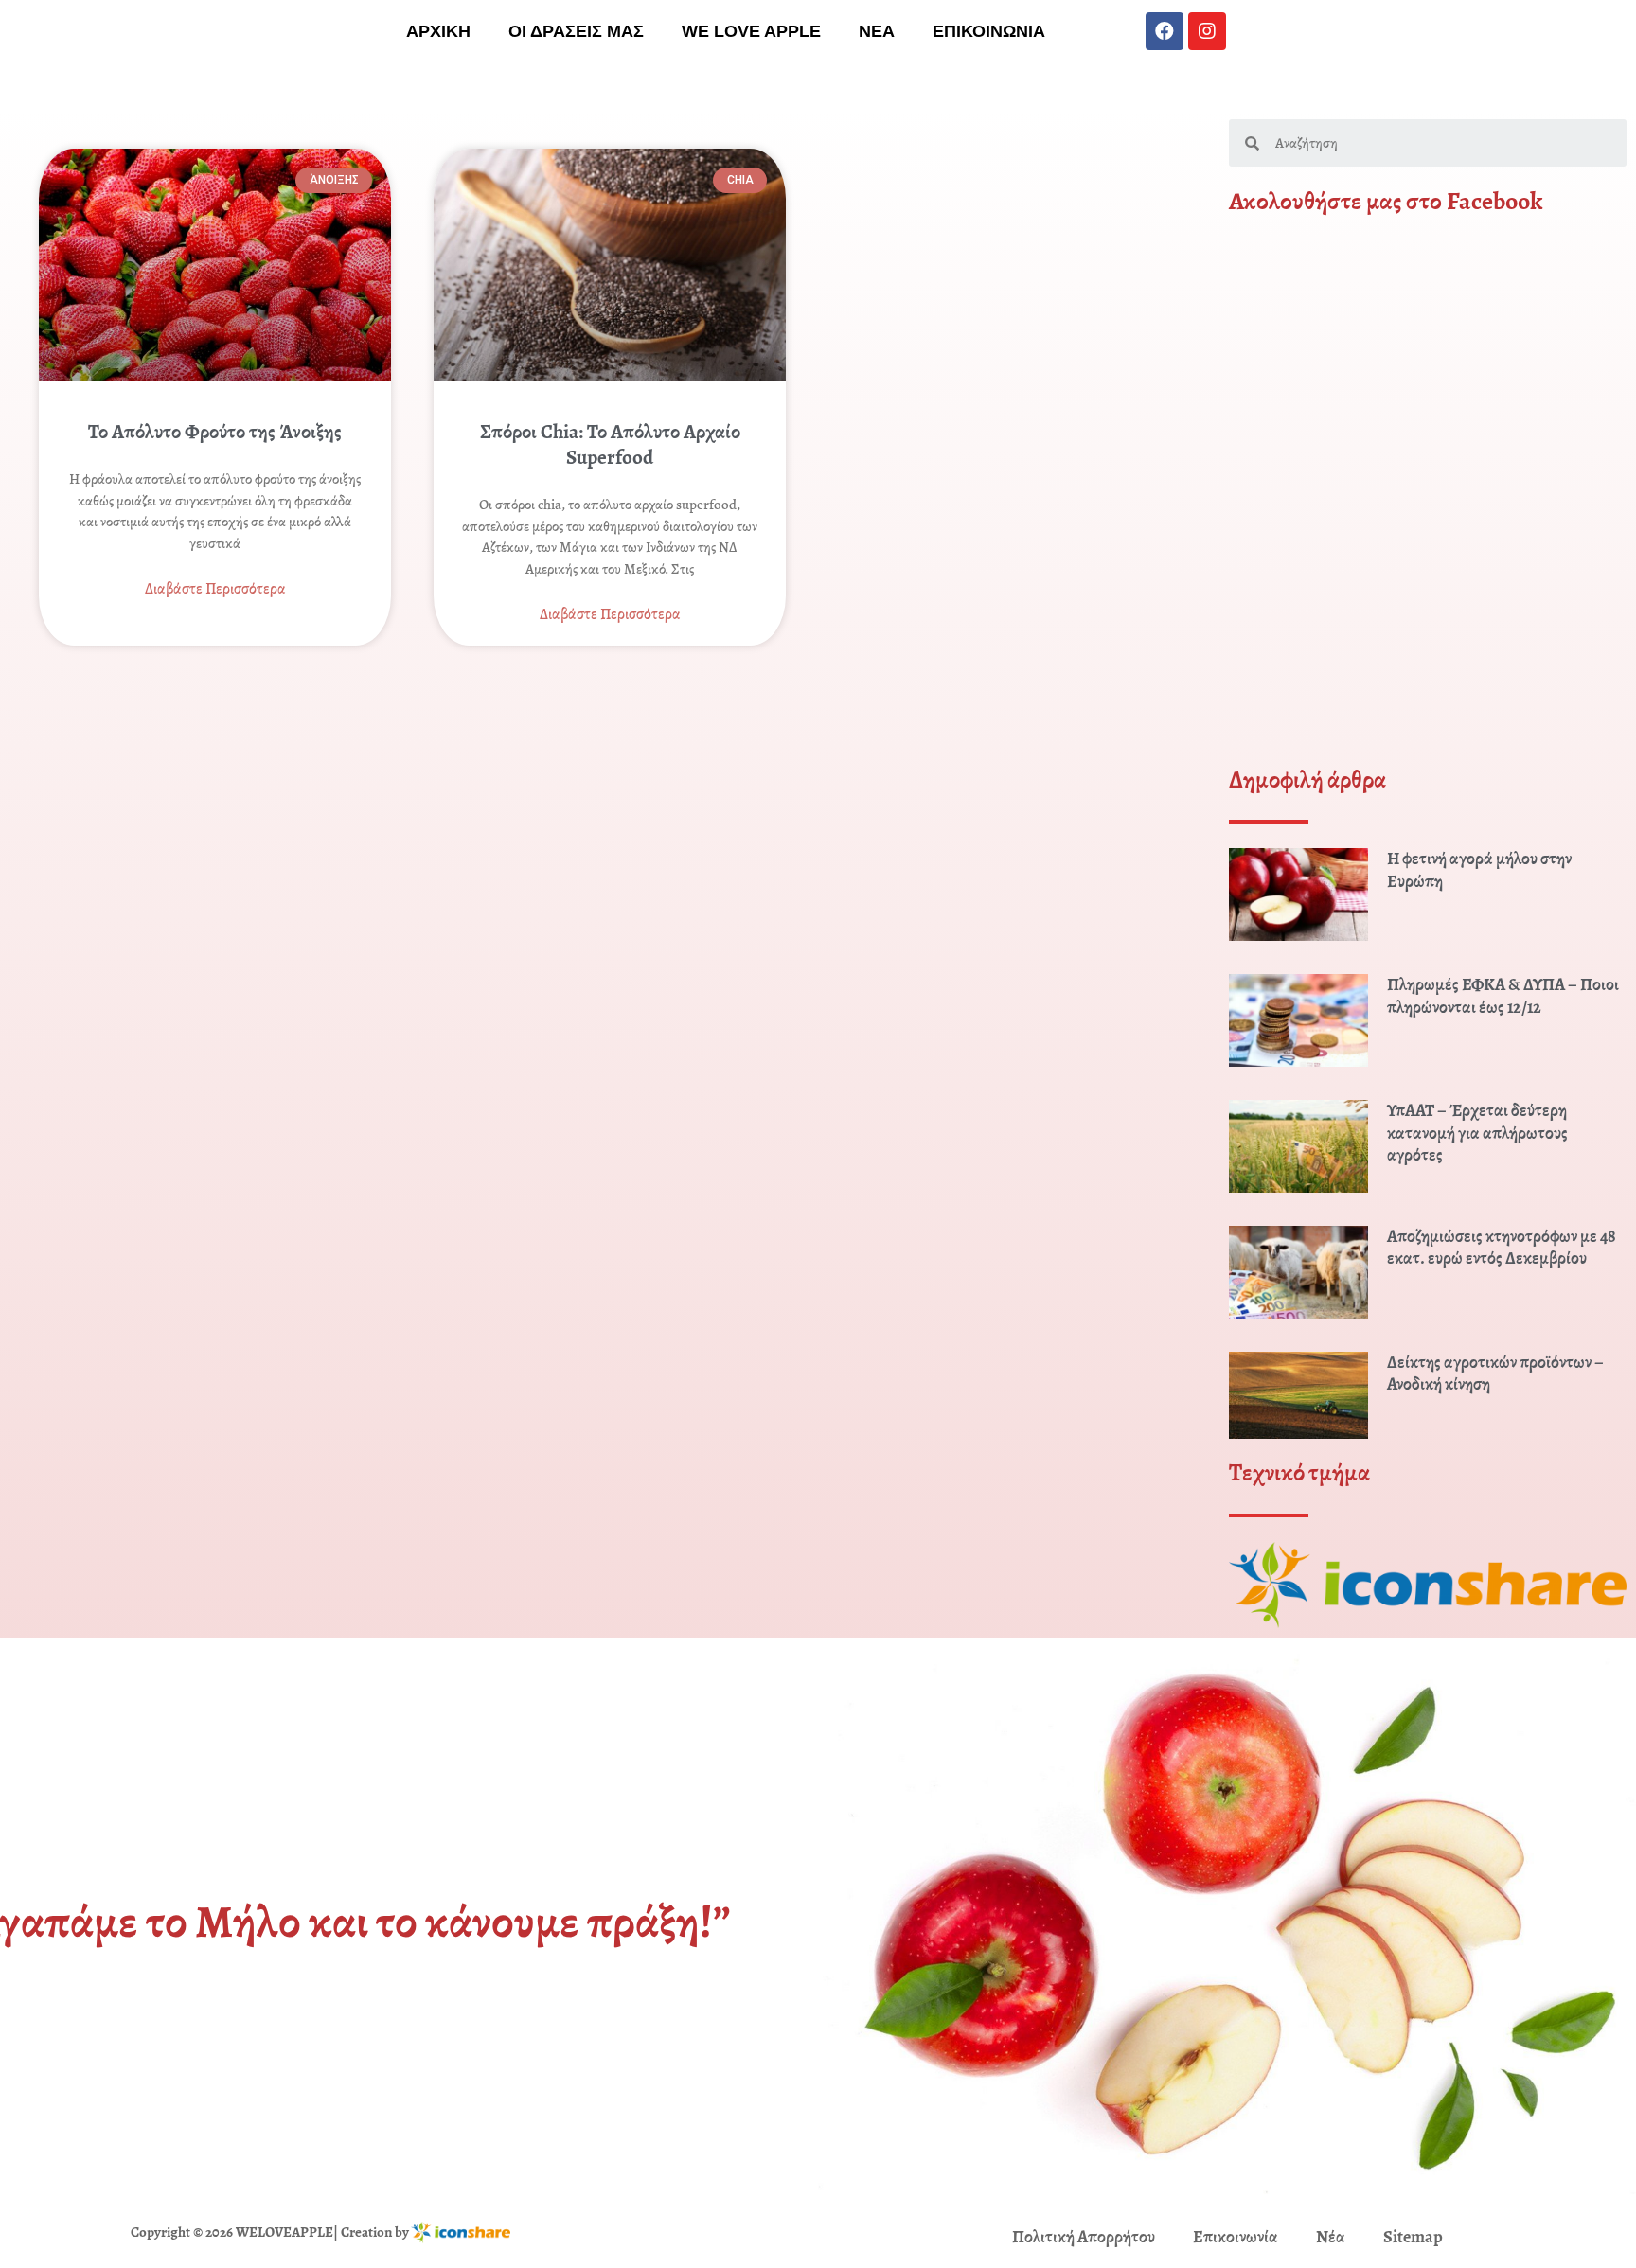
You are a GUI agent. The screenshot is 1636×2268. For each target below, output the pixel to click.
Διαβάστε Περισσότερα (215, 589)
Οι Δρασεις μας (576, 31)
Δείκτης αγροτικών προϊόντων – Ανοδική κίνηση (1495, 1373)
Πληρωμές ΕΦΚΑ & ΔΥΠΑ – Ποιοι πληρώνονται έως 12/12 (1503, 995)
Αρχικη (438, 31)
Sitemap (1413, 2237)
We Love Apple (751, 31)
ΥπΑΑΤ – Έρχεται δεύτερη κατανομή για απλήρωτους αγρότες (1477, 1133)
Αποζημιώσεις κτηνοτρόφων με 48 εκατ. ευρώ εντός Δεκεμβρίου (1502, 1247)
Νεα (877, 31)
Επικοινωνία (1236, 2237)
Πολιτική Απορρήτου (1084, 2237)
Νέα (1331, 2237)
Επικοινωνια (989, 31)
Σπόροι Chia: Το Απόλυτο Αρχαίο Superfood (610, 444)
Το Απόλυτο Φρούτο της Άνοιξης (215, 432)
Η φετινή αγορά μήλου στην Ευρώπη (1479, 869)
